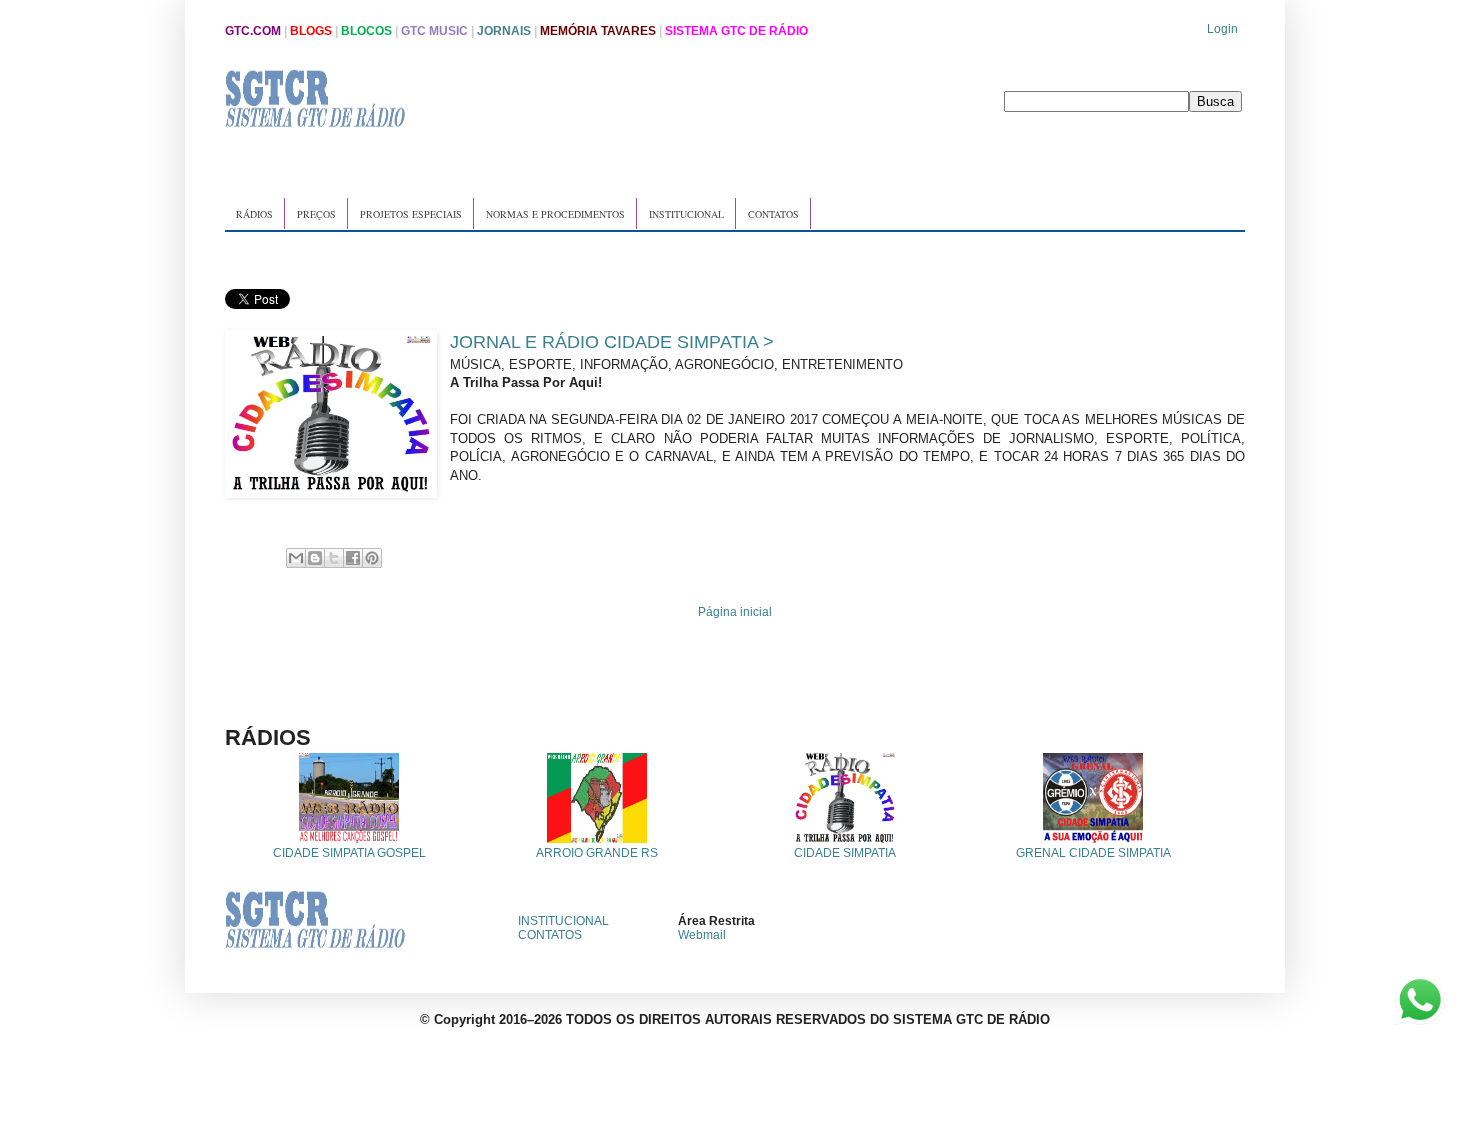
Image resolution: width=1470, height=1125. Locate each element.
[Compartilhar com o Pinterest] (372, 558)
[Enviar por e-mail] (296, 558)
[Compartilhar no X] (334, 558)
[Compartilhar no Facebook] (353, 558)
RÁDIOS (254, 214)
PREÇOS (316, 214)
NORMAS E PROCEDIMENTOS (555, 214)
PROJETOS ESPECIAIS (411, 214)
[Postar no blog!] (315, 558)
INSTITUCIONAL (686, 214)
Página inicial (735, 612)
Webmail (702, 935)
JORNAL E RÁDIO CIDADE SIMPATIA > (612, 342)
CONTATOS (773, 214)
